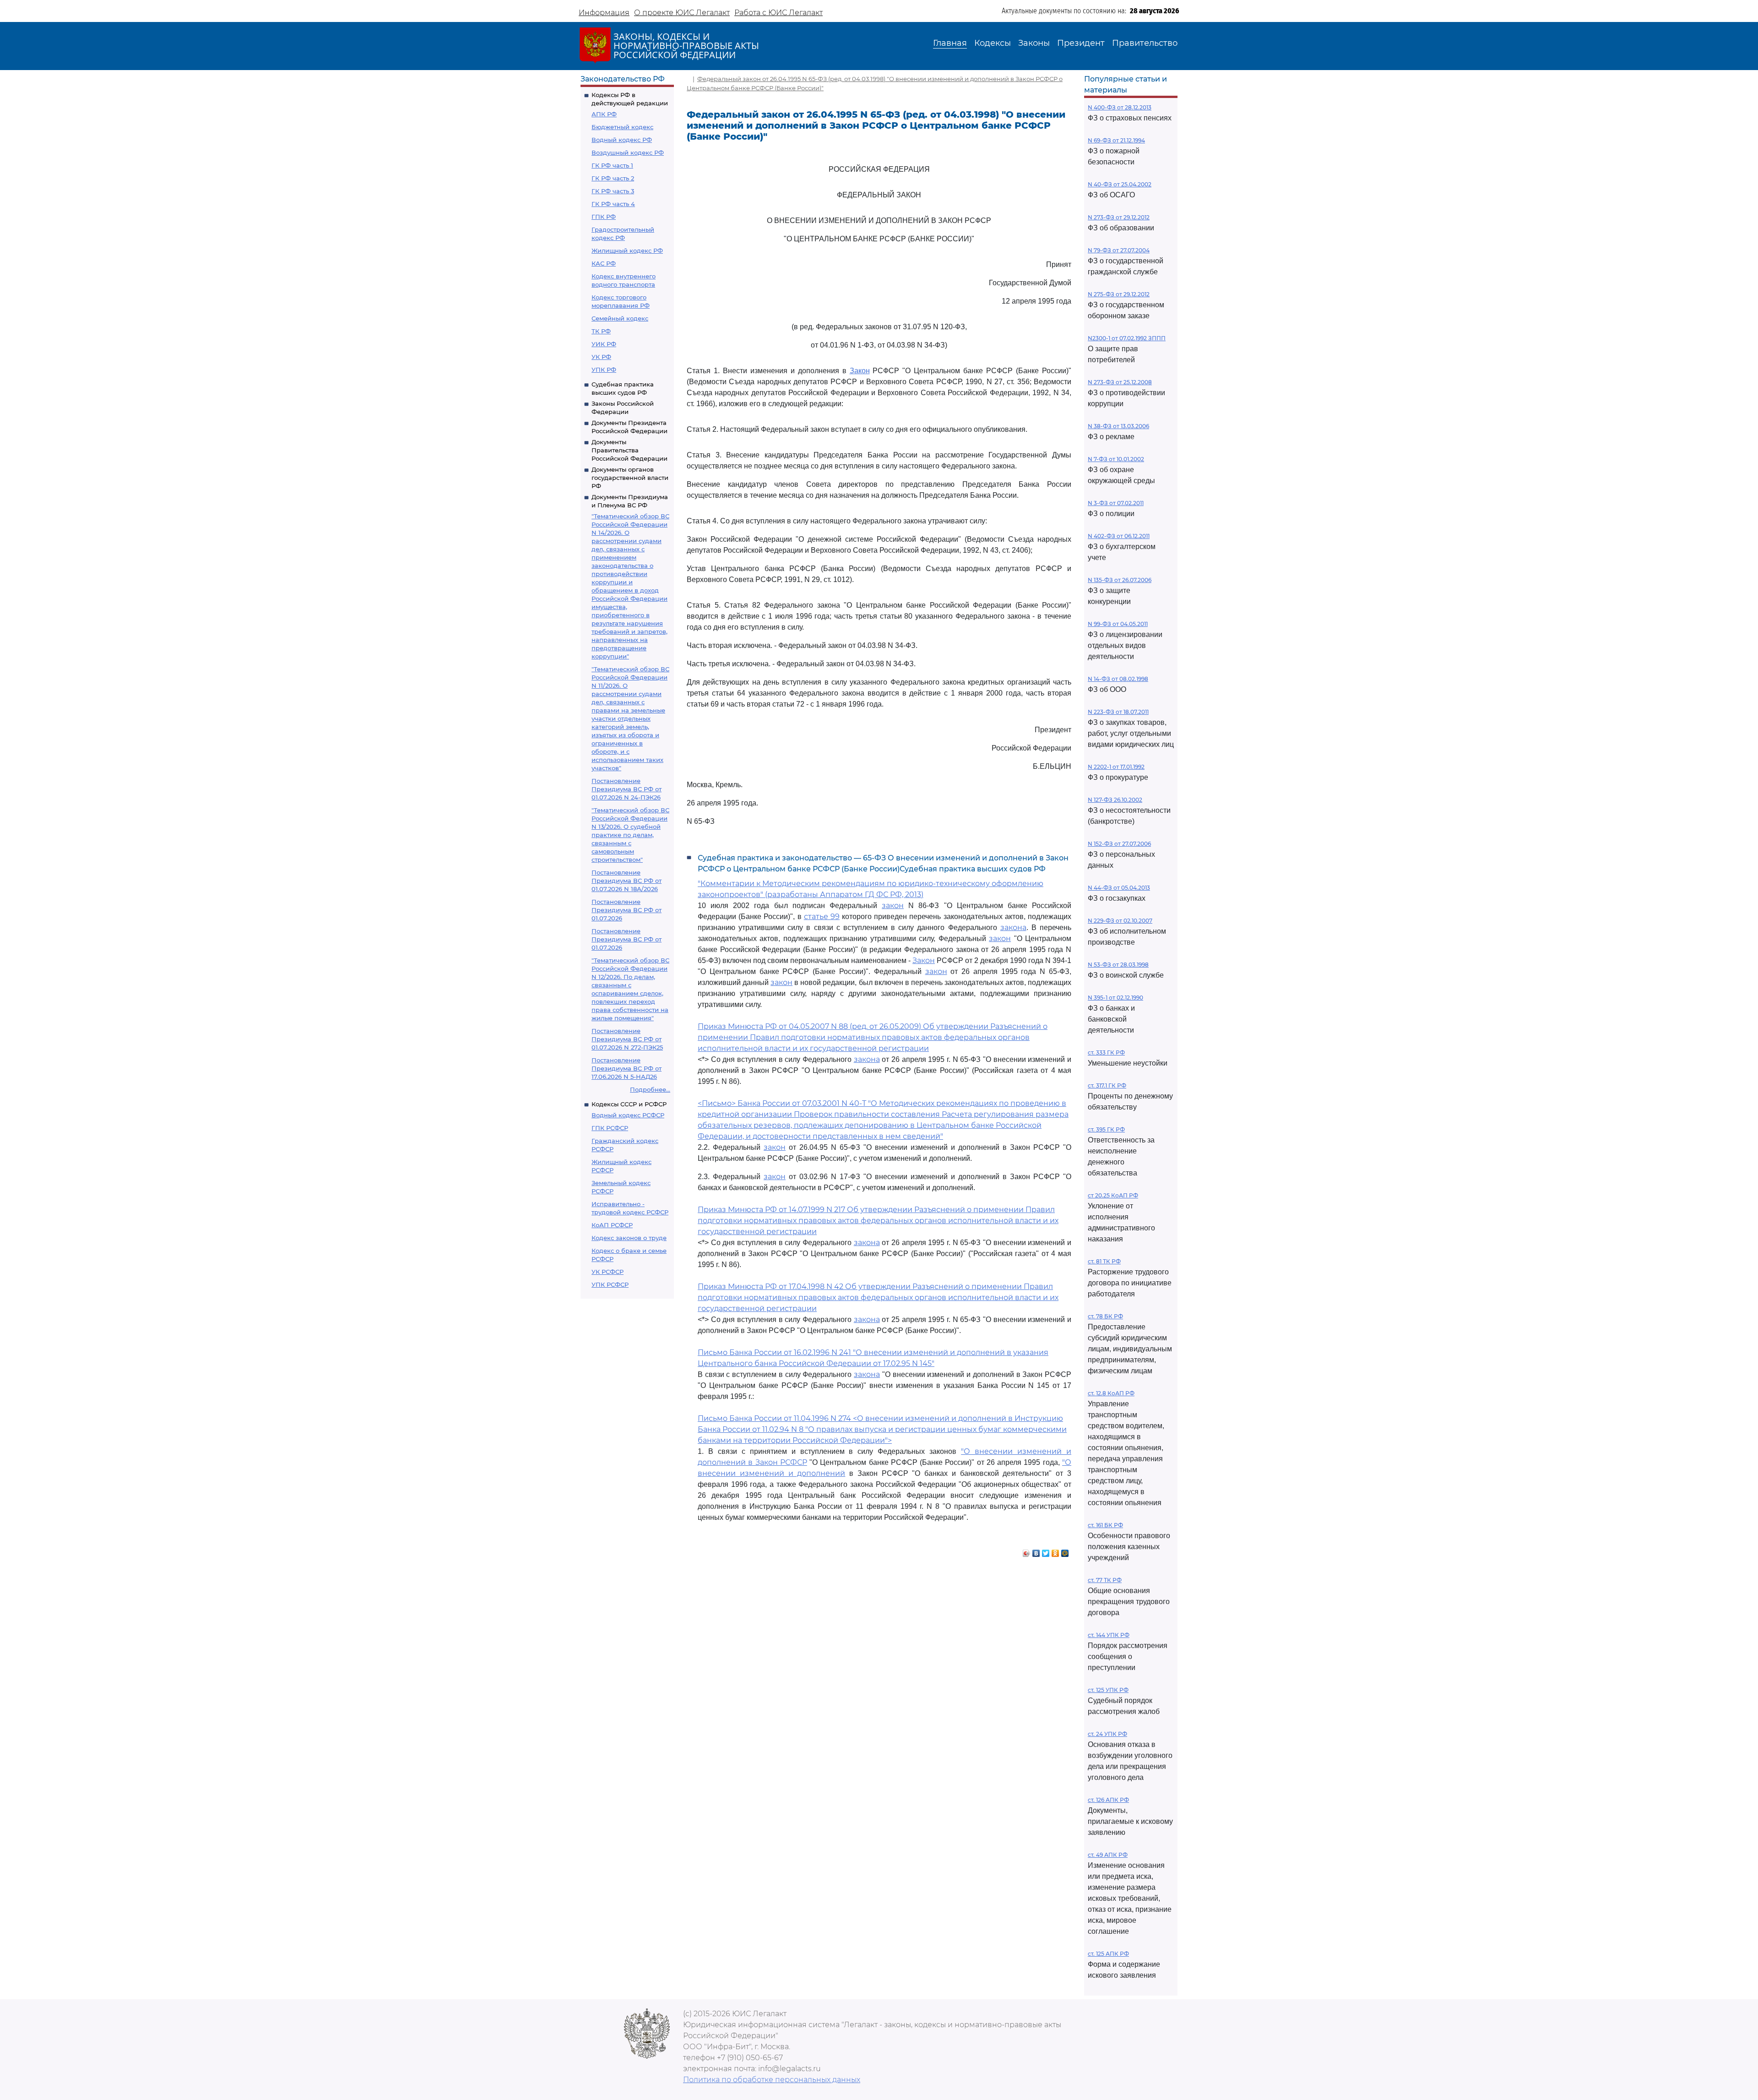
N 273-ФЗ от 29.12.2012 (1119, 217)
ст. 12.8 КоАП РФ (1111, 1393)
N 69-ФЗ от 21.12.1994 (1116, 140)
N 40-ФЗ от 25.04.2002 (1120, 184)
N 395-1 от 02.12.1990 (1115, 998)
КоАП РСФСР (612, 1225)
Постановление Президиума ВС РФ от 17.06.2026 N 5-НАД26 (627, 1068)
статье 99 (822, 917)
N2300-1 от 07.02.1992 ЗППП (1127, 338)
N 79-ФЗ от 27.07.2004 (1119, 250)
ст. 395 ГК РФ (1106, 1129)
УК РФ (601, 357)
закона (1013, 928)
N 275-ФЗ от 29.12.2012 (1119, 294)
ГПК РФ (604, 217)
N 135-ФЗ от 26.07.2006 (1120, 580)
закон (893, 906)
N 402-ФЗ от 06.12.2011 (1119, 536)
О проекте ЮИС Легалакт (682, 13)
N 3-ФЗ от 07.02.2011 (1116, 503)
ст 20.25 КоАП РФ (1113, 1195)
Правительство (1145, 43)
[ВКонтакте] (1036, 1551)
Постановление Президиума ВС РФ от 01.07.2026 (627, 910)
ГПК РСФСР (610, 1128)
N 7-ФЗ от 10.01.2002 (1116, 459)
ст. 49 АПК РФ (1108, 1855)
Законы (1034, 43)
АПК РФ (604, 114)
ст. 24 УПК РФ (1107, 1734)
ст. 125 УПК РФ (1108, 1690)
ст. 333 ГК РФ (1106, 1053)
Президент (1081, 43)
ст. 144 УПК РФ (1109, 1635)
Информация (604, 13)
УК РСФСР (608, 1272)
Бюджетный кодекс (622, 127)
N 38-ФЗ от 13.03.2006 (1118, 426)
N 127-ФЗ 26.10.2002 (1115, 800)
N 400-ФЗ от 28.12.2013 (1120, 107)
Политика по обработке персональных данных (772, 2080)
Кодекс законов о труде (629, 1238)
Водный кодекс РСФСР (628, 1115)
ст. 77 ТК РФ (1105, 1580)
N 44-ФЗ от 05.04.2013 (1119, 888)
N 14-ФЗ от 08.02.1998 (1118, 679)
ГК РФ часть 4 (613, 204)
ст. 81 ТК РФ (1104, 1261)
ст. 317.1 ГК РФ (1107, 1085)
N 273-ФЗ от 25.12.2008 (1120, 382)
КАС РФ (604, 263)
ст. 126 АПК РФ (1108, 1800)
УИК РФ (604, 344)
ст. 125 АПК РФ (1108, 1954)
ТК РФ (601, 331)
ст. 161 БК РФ (1105, 1525)
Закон (860, 371)
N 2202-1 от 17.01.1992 (1116, 767)
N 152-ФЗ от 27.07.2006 (1119, 844)
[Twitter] (1046, 1551)
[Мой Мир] (1065, 1551)
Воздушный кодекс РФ (628, 152)
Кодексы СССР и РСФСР (629, 1104)
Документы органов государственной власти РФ (630, 478)
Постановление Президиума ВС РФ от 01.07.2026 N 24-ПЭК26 (627, 789)
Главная (950, 43)
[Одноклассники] (1055, 1551)
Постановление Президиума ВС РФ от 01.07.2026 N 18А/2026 (627, 881)
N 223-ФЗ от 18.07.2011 (1118, 712)
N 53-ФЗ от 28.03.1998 (1118, 965)
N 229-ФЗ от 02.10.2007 (1120, 921)
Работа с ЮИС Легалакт (779, 13)
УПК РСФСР (610, 1284)
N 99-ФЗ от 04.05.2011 (1118, 624)
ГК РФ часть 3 (613, 191)
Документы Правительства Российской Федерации (629, 450)
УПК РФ (604, 370)
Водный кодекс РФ (622, 140)
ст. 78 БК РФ (1105, 1316)
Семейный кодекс (620, 318)
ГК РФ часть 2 (613, 178)
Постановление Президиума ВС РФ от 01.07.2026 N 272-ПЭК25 (627, 1039)
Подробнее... (650, 1089)
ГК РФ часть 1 (612, 165)
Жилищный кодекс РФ (627, 250)
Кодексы (993, 43)
